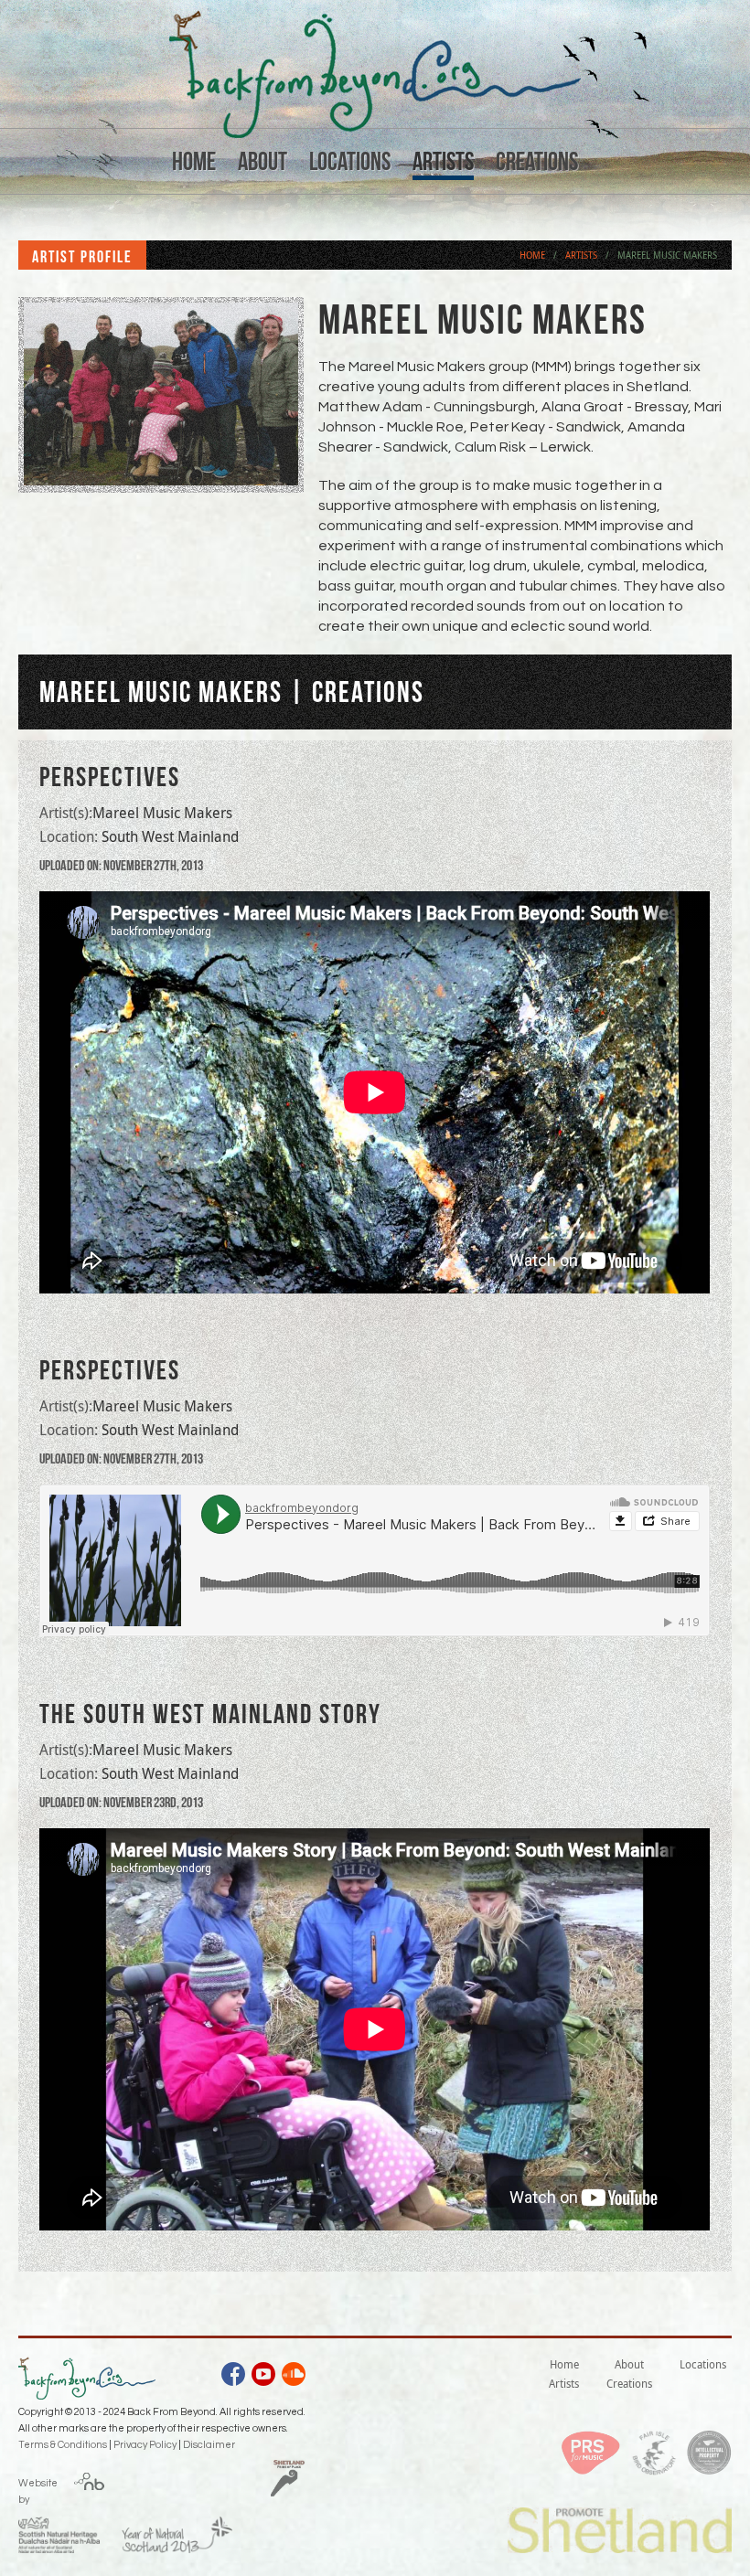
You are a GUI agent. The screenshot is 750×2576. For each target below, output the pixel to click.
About (262, 161)
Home (194, 161)
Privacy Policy (145, 2445)
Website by (38, 2488)
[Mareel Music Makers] (161, 483)
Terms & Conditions (63, 2445)
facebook (233, 2377)
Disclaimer (209, 2445)
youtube (263, 2377)
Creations (537, 161)
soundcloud (294, 2377)
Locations (350, 161)
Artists (443, 161)
